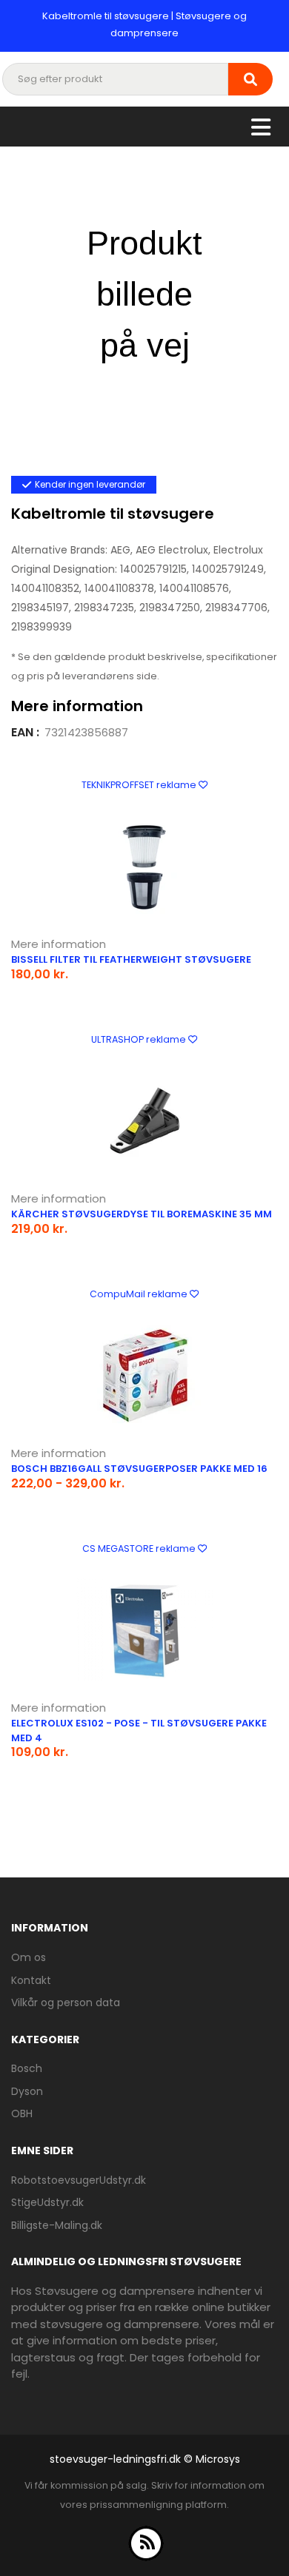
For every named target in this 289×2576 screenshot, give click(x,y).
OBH (22, 2113)
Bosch (27, 2068)
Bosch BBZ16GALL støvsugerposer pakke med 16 (139, 1469)
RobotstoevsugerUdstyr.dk (79, 2180)
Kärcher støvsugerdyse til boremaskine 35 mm (142, 1214)
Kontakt (31, 1980)
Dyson (27, 2091)
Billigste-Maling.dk (57, 2225)
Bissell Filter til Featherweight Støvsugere (131, 959)
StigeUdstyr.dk (47, 2202)
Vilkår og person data (66, 2002)
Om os (29, 1957)
